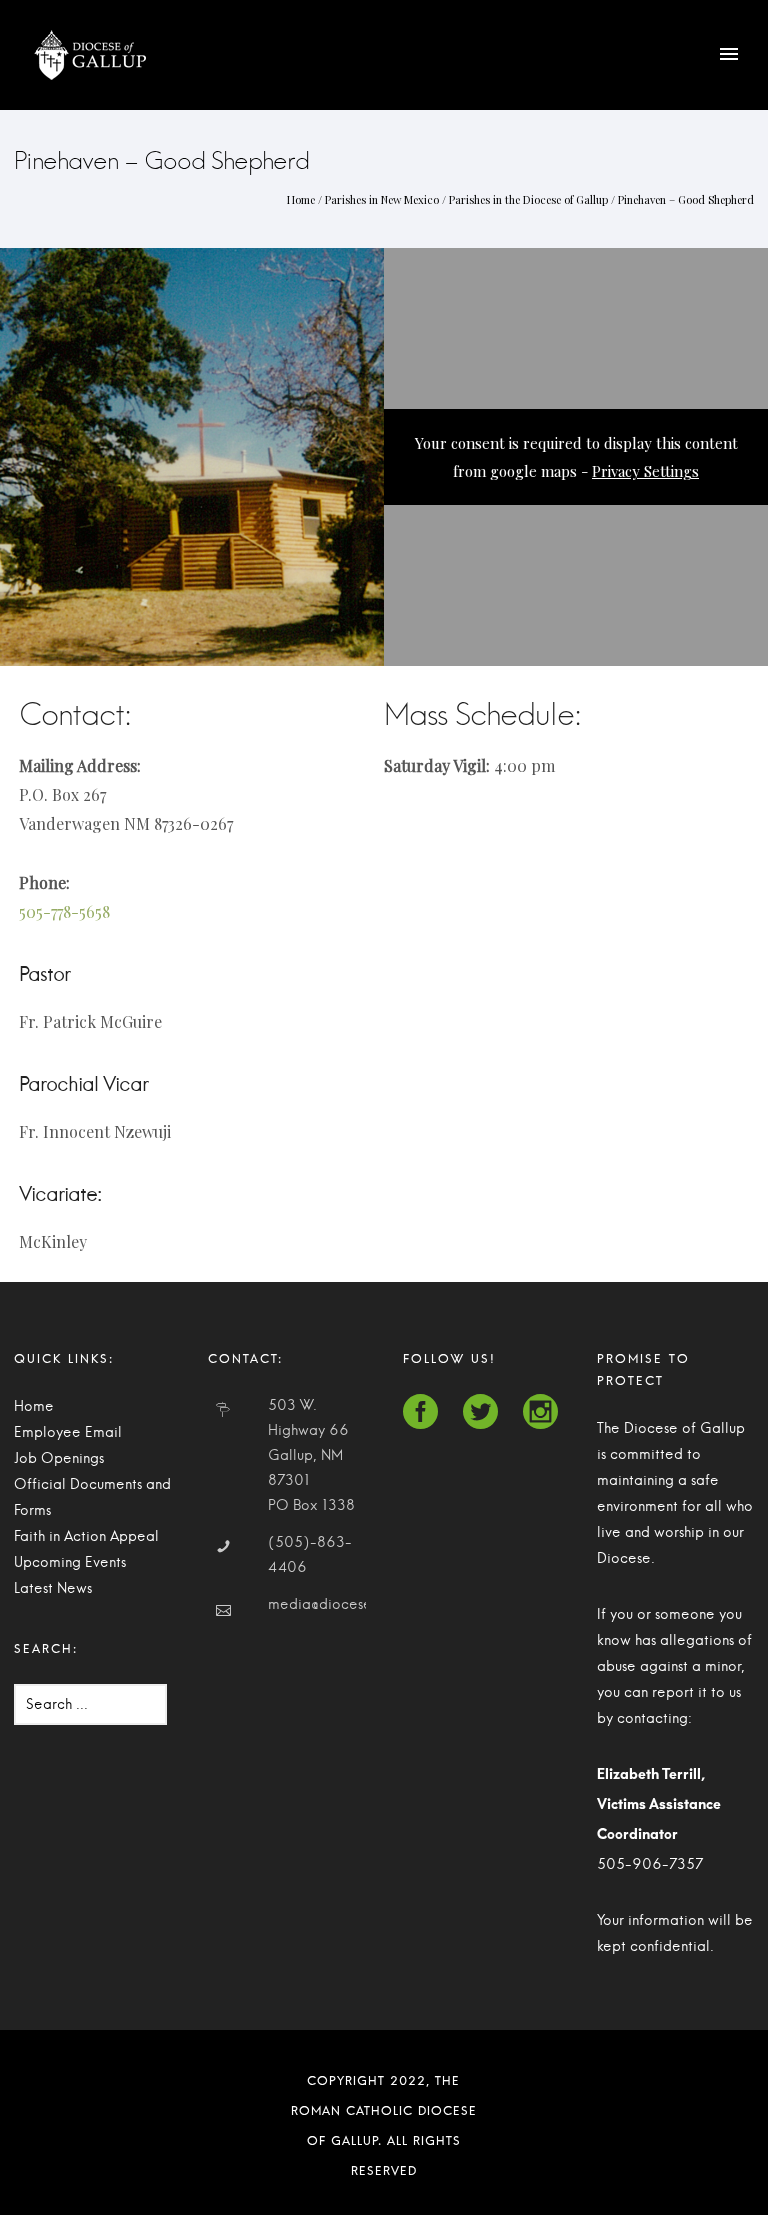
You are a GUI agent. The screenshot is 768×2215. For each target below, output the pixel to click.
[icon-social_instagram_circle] (540, 1413)
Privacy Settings (645, 471)
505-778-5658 (64, 911)
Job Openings (59, 1459)
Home (301, 199)
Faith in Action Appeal (86, 1537)
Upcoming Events (70, 1563)
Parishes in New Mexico (382, 199)
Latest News (53, 1589)
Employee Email (68, 1433)
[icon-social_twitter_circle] (485, 1413)
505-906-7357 (650, 1865)
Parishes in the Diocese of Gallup (528, 199)
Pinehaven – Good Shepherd (686, 199)
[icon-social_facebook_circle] (425, 1413)
